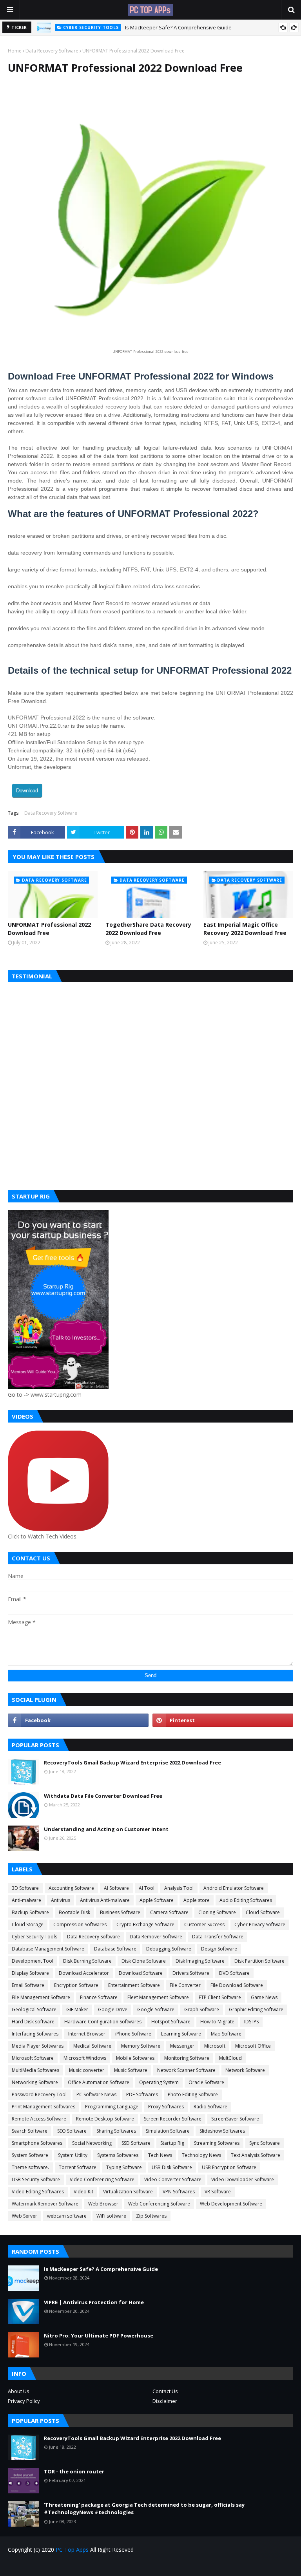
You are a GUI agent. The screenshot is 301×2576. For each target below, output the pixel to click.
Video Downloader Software (243, 2179)
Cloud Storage (28, 1924)
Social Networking (92, 2143)
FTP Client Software (220, 1997)
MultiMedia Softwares (35, 2070)
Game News (264, 1997)
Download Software (141, 1973)
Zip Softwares (151, 2216)
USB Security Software (36, 2179)
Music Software (131, 2070)
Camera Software (169, 1912)
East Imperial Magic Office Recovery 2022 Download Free (245, 929)
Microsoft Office (253, 2046)
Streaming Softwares (217, 2143)
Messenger (182, 2046)
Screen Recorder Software (173, 2119)
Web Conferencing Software (159, 2204)
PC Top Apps (72, 2550)
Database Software (115, 1949)
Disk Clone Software (144, 1961)
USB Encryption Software (229, 2167)
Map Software (226, 2034)
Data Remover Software (156, 1937)
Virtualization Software (128, 2192)
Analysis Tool (179, 1888)
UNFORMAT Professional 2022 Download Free (49, 929)
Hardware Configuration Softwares (103, 2022)
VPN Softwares (179, 2192)
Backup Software (30, 1912)
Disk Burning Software (87, 1961)
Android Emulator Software (234, 1888)
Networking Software (35, 2082)
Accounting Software (71, 1888)
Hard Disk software (33, 2022)
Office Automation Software (99, 2082)
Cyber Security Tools (34, 1937)
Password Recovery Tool (39, 2094)
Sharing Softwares (116, 2131)
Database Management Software (48, 1949)
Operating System (159, 2082)
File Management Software (41, 1997)
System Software (30, 2155)
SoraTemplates (53, 2565)
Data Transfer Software (218, 1937)
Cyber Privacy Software (260, 1924)
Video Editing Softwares (38, 2192)
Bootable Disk (74, 1912)
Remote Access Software (39, 2119)
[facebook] (78, 1720)
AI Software (116, 1888)
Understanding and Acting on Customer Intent (106, 1829)
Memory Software (141, 2046)
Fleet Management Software (158, 1997)
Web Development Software (231, 2204)
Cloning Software (217, 1912)
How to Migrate (217, 2022)
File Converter (185, 1985)
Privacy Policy (24, 2401)
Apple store (197, 1900)
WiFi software (111, 2216)
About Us (19, 2391)
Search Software (30, 2131)
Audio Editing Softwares (246, 1900)
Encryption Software (76, 1985)
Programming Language (112, 2107)
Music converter (87, 2070)
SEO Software (72, 2131)
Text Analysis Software (256, 2155)
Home (15, 51)
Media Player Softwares (38, 2046)
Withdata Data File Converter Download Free (103, 1796)
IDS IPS (251, 2022)
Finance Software (99, 1997)
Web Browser (103, 2204)
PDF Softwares (142, 2094)
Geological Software (34, 2009)
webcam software (67, 2216)
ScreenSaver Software (235, 2119)
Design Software (219, 1949)
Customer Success (204, 1924)
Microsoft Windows (85, 2058)
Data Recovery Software (52, 51)
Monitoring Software (187, 2058)
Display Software (30, 1973)
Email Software (28, 1985)
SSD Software (136, 2143)
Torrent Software (78, 2167)
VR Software (218, 2192)
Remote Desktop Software (105, 2119)
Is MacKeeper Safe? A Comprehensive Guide (178, 27)
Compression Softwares (80, 1924)
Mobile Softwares (135, 2058)
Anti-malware (26, 1900)
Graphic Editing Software (256, 2009)
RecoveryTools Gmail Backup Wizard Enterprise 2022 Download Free (132, 1763)
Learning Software (181, 2034)
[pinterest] (223, 1720)
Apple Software (157, 1900)
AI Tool (147, 1888)
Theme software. (30, 2167)
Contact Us (165, 2391)
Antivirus (61, 1900)
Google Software (156, 2009)
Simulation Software (168, 2131)
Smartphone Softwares (37, 2143)
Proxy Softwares (166, 2107)
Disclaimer (165, 2401)
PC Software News (96, 2094)
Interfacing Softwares (35, 2034)
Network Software (245, 2070)
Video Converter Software (173, 2179)
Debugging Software (169, 1949)
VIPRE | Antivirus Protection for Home (94, 2302)
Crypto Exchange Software (145, 1924)
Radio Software (210, 2107)
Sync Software (265, 2143)
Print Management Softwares (44, 2107)
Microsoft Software (33, 2058)
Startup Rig (172, 2143)
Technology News (201, 2155)
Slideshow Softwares (222, 2131)
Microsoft (215, 2046)
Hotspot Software (171, 2022)
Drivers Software (191, 1973)
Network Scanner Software (186, 2070)
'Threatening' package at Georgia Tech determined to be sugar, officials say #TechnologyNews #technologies (144, 2509)
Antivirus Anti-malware (105, 1900)
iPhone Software (133, 2034)
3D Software (25, 1888)
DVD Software (234, 1973)
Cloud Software (263, 1912)
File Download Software (237, 1985)
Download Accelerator (84, 1973)
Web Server (24, 2216)
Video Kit (83, 2192)
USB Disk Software (172, 2167)
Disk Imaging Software (200, 1961)
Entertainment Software (134, 1985)
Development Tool (33, 1961)
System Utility (73, 2155)
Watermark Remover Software (45, 2204)
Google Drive (113, 2009)
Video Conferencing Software (102, 2179)
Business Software (120, 1912)
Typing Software (124, 2167)
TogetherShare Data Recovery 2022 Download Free (148, 929)
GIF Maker (77, 2009)
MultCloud (230, 2058)
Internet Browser (87, 2034)
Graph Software (202, 2009)
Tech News (160, 2155)
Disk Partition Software (259, 1961)
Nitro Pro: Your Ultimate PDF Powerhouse (99, 2336)
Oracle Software (206, 2082)
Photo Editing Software (193, 2094)
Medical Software (92, 2046)
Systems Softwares (118, 2155)
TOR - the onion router (74, 2471)
